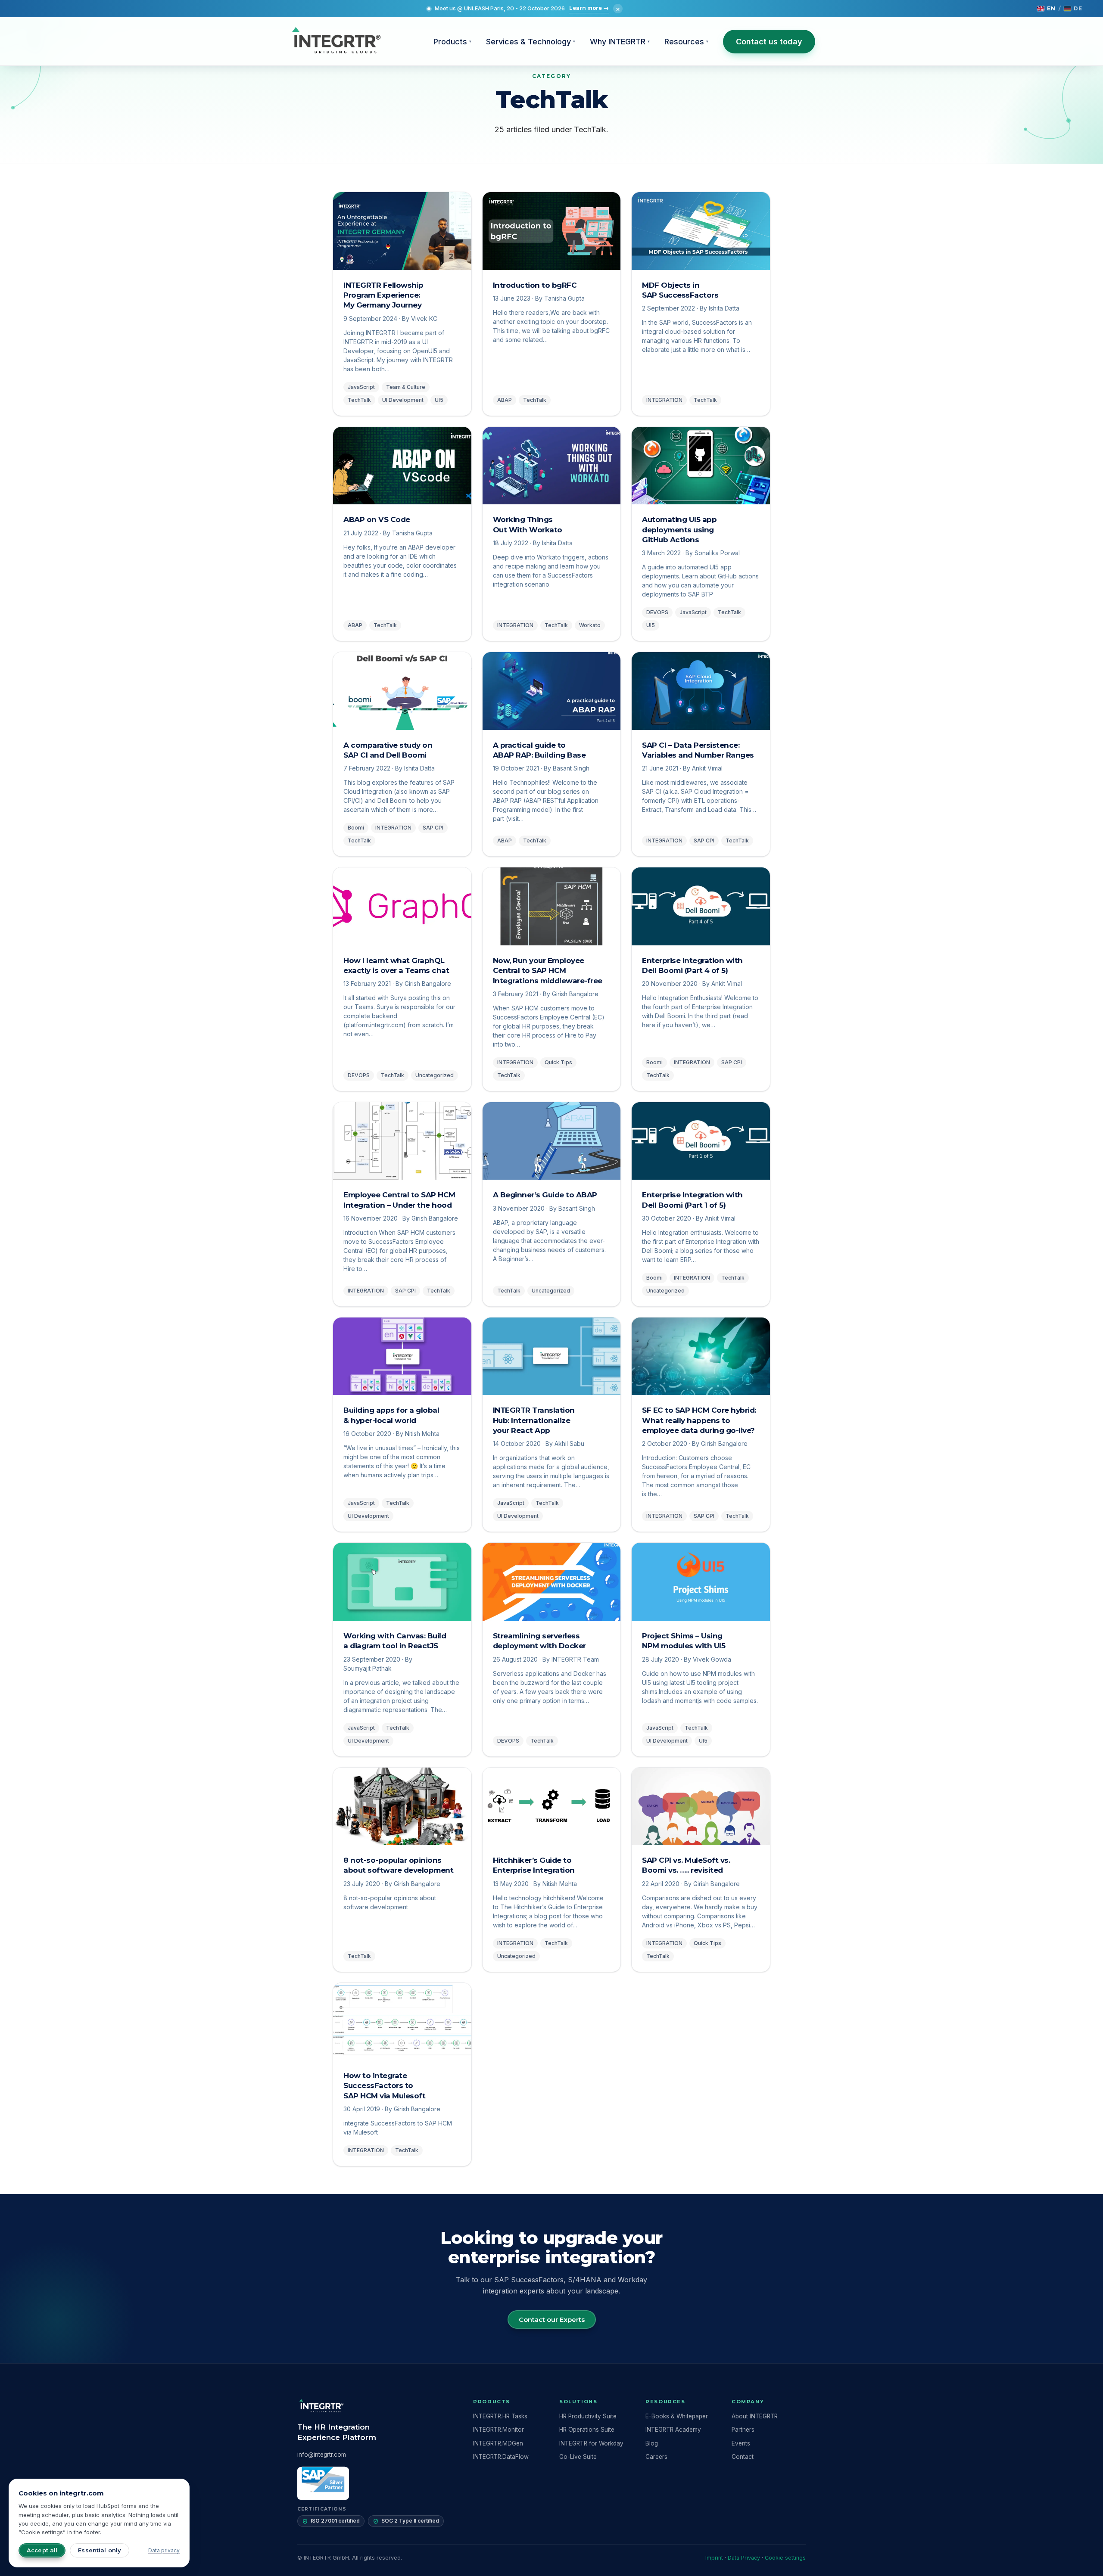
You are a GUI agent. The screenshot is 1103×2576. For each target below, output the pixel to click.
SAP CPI (433, 828)
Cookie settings (785, 2558)
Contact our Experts (552, 2320)
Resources (686, 42)
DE (1078, 8)
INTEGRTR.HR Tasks (500, 2416)
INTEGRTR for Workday (591, 2443)
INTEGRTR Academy (673, 2430)
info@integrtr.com (322, 2455)
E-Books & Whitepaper (677, 2416)
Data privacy (164, 2550)
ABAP (505, 400)
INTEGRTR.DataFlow (501, 2457)
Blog (652, 2443)
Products (452, 42)
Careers (656, 2457)
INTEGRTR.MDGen (498, 2443)
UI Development (403, 400)
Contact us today (769, 42)
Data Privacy (744, 2558)
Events (741, 2443)
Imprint (714, 2558)
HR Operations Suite (587, 2430)
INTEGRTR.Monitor (499, 2430)
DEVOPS (657, 612)
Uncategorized (435, 1075)
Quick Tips (558, 1062)
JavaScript (361, 387)
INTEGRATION (664, 400)
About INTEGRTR (755, 2416)
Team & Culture (406, 387)
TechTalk (359, 400)
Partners (743, 2430)
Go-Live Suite (578, 2457)
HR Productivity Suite (588, 2416)
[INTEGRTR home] (336, 41)
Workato (590, 625)
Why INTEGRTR (620, 42)
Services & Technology (531, 42)
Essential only (100, 2550)
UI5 (439, 400)
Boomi (356, 828)
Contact (743, 2457)
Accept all (42, 2550)
